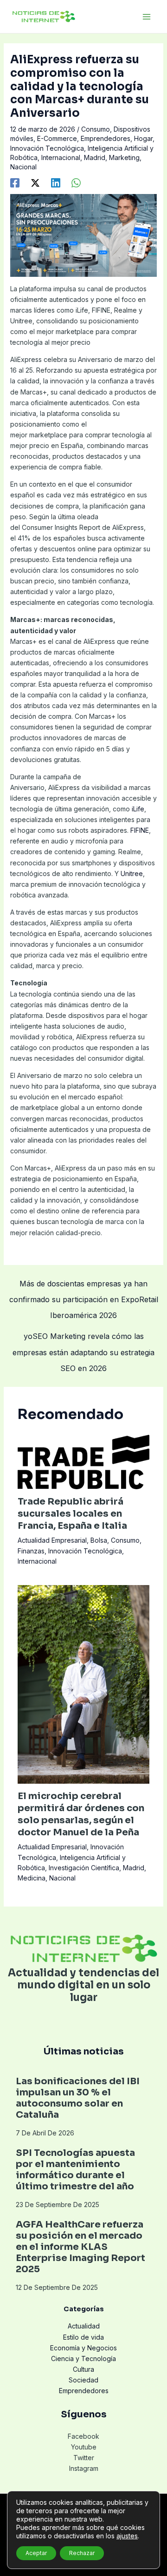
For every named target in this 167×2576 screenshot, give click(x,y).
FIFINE (140, 830)
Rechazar (82, 2553)
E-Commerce (57, 138)
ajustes (127, 2536)
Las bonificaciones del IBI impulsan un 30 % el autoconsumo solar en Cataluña (78, 2098)
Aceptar (36, 2553)
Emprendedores (106, 138)
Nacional (23, 167)
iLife (138, 809)
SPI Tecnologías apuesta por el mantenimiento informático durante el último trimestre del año (75, 2170)
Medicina (32, 1878)
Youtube (84, 2447)
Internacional (61, 157)
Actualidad (84, 2326)
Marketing (124, 157)
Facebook (83, 2436)
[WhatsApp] (76, 182)
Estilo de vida (83, 2337)
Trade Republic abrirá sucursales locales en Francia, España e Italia (72, 1514)
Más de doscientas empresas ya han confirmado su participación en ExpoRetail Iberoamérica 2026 (84, 1286)
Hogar (143, 138)
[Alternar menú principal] (146, 17)
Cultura (83, 2369)
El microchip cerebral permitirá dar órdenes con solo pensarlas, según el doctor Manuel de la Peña (81, 1814)
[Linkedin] (56, 182)
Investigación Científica (84, 1868)
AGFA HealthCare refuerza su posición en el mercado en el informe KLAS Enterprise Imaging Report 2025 (80, 2247)
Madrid (95, 157)
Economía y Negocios (83, 2348)
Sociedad (83, 2380)
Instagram (84, 2468)
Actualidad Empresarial (52, 1540)
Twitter (84, 2458)
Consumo (96, 129)
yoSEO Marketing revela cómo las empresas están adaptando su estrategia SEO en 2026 (83, 1338)
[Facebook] (15, 182)
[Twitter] (35, 182)
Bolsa (99, 1540)
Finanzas (31, 1551)
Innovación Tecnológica (47, 148)
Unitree (132, 873)
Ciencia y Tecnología (83, 2359)
